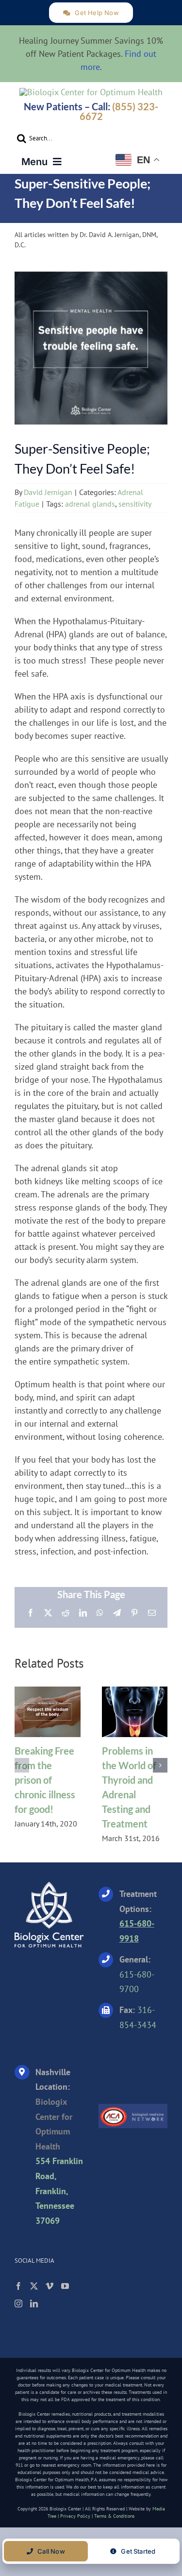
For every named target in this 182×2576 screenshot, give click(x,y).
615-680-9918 (137, 1931)
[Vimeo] (50, 2286)
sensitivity (135, 504)
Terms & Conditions (114, 2516)
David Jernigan (48, 492)
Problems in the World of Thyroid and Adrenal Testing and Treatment (134, 1712)
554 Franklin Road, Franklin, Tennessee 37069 (59, 2191)
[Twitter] (34, 2286)
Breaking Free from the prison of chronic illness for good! (48, 1712)
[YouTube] (65, 2286)
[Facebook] (18, 2286)
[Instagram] (18, 2303)
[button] (22, 1765)
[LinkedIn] (34, 2303)
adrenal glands (90, 504)
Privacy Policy (75, 2516)
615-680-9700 (137, 1982)
